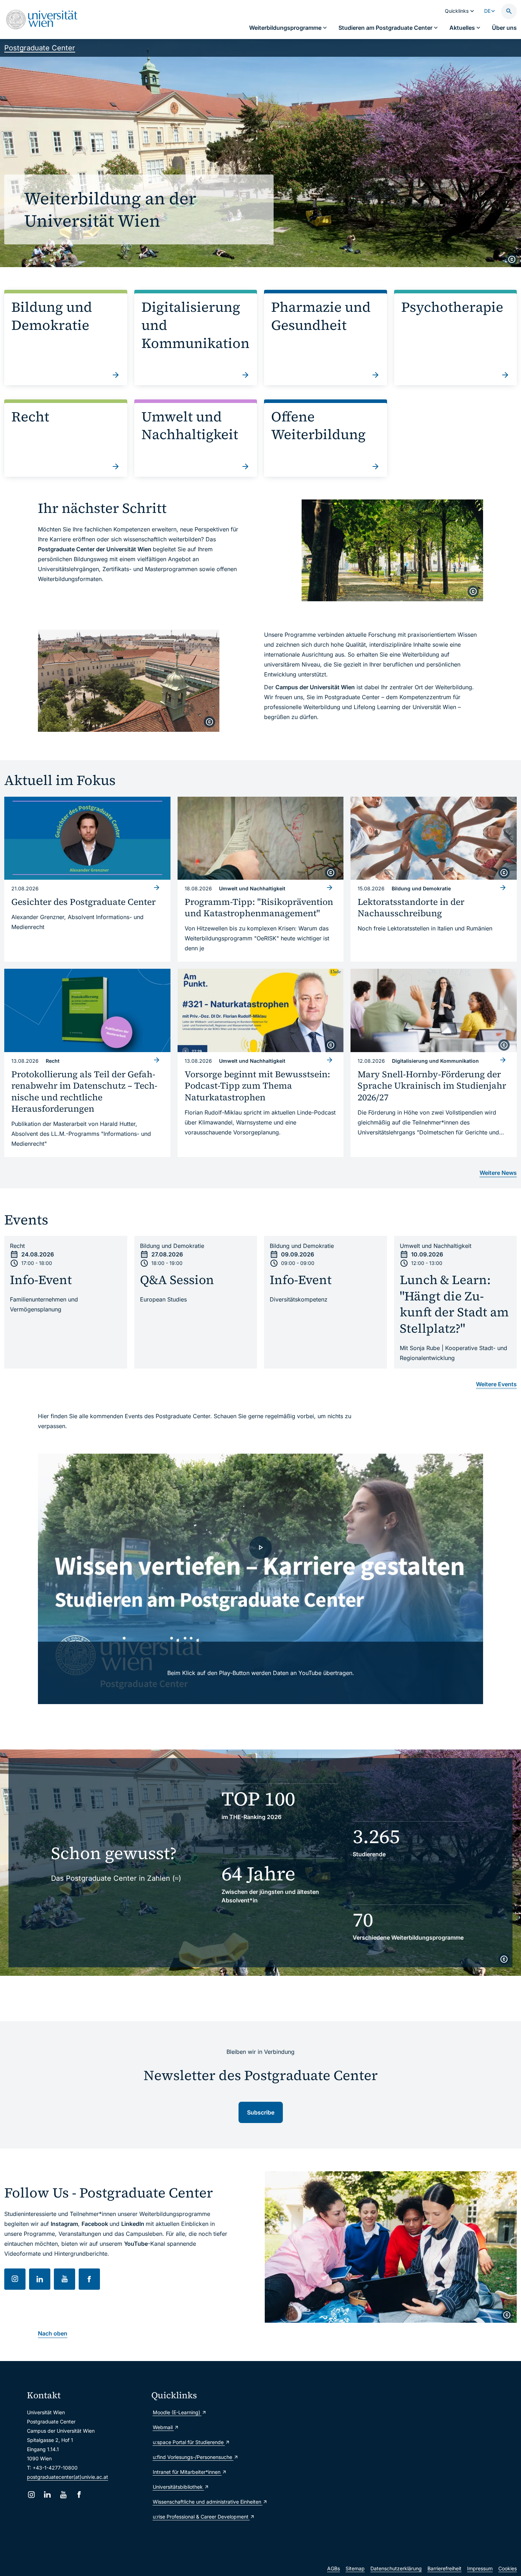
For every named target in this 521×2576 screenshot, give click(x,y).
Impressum (480, 2568)
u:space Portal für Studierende (189, 2442)
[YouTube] (63, 2495)
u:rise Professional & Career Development (201, 2517)
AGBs (334, 2568)
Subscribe (261, 2112)
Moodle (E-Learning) (177, 2412)
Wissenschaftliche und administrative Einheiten (208, 2502)
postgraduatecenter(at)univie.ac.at (68, 2477)
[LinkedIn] (47, 2495)
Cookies (508, 2568)
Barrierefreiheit (444, 2568)
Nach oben (53, 2333)
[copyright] (512, 259)
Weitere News (498, 1173)
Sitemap (355, 2568)
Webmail (163, 2427)
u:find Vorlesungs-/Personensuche (193, 2457)
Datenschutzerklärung (396, 2568)
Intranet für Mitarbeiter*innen (187, 2472)
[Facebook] (79, 2495)
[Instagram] (31, 2495)
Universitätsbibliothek (178, 2487)
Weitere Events (496, 1384)
